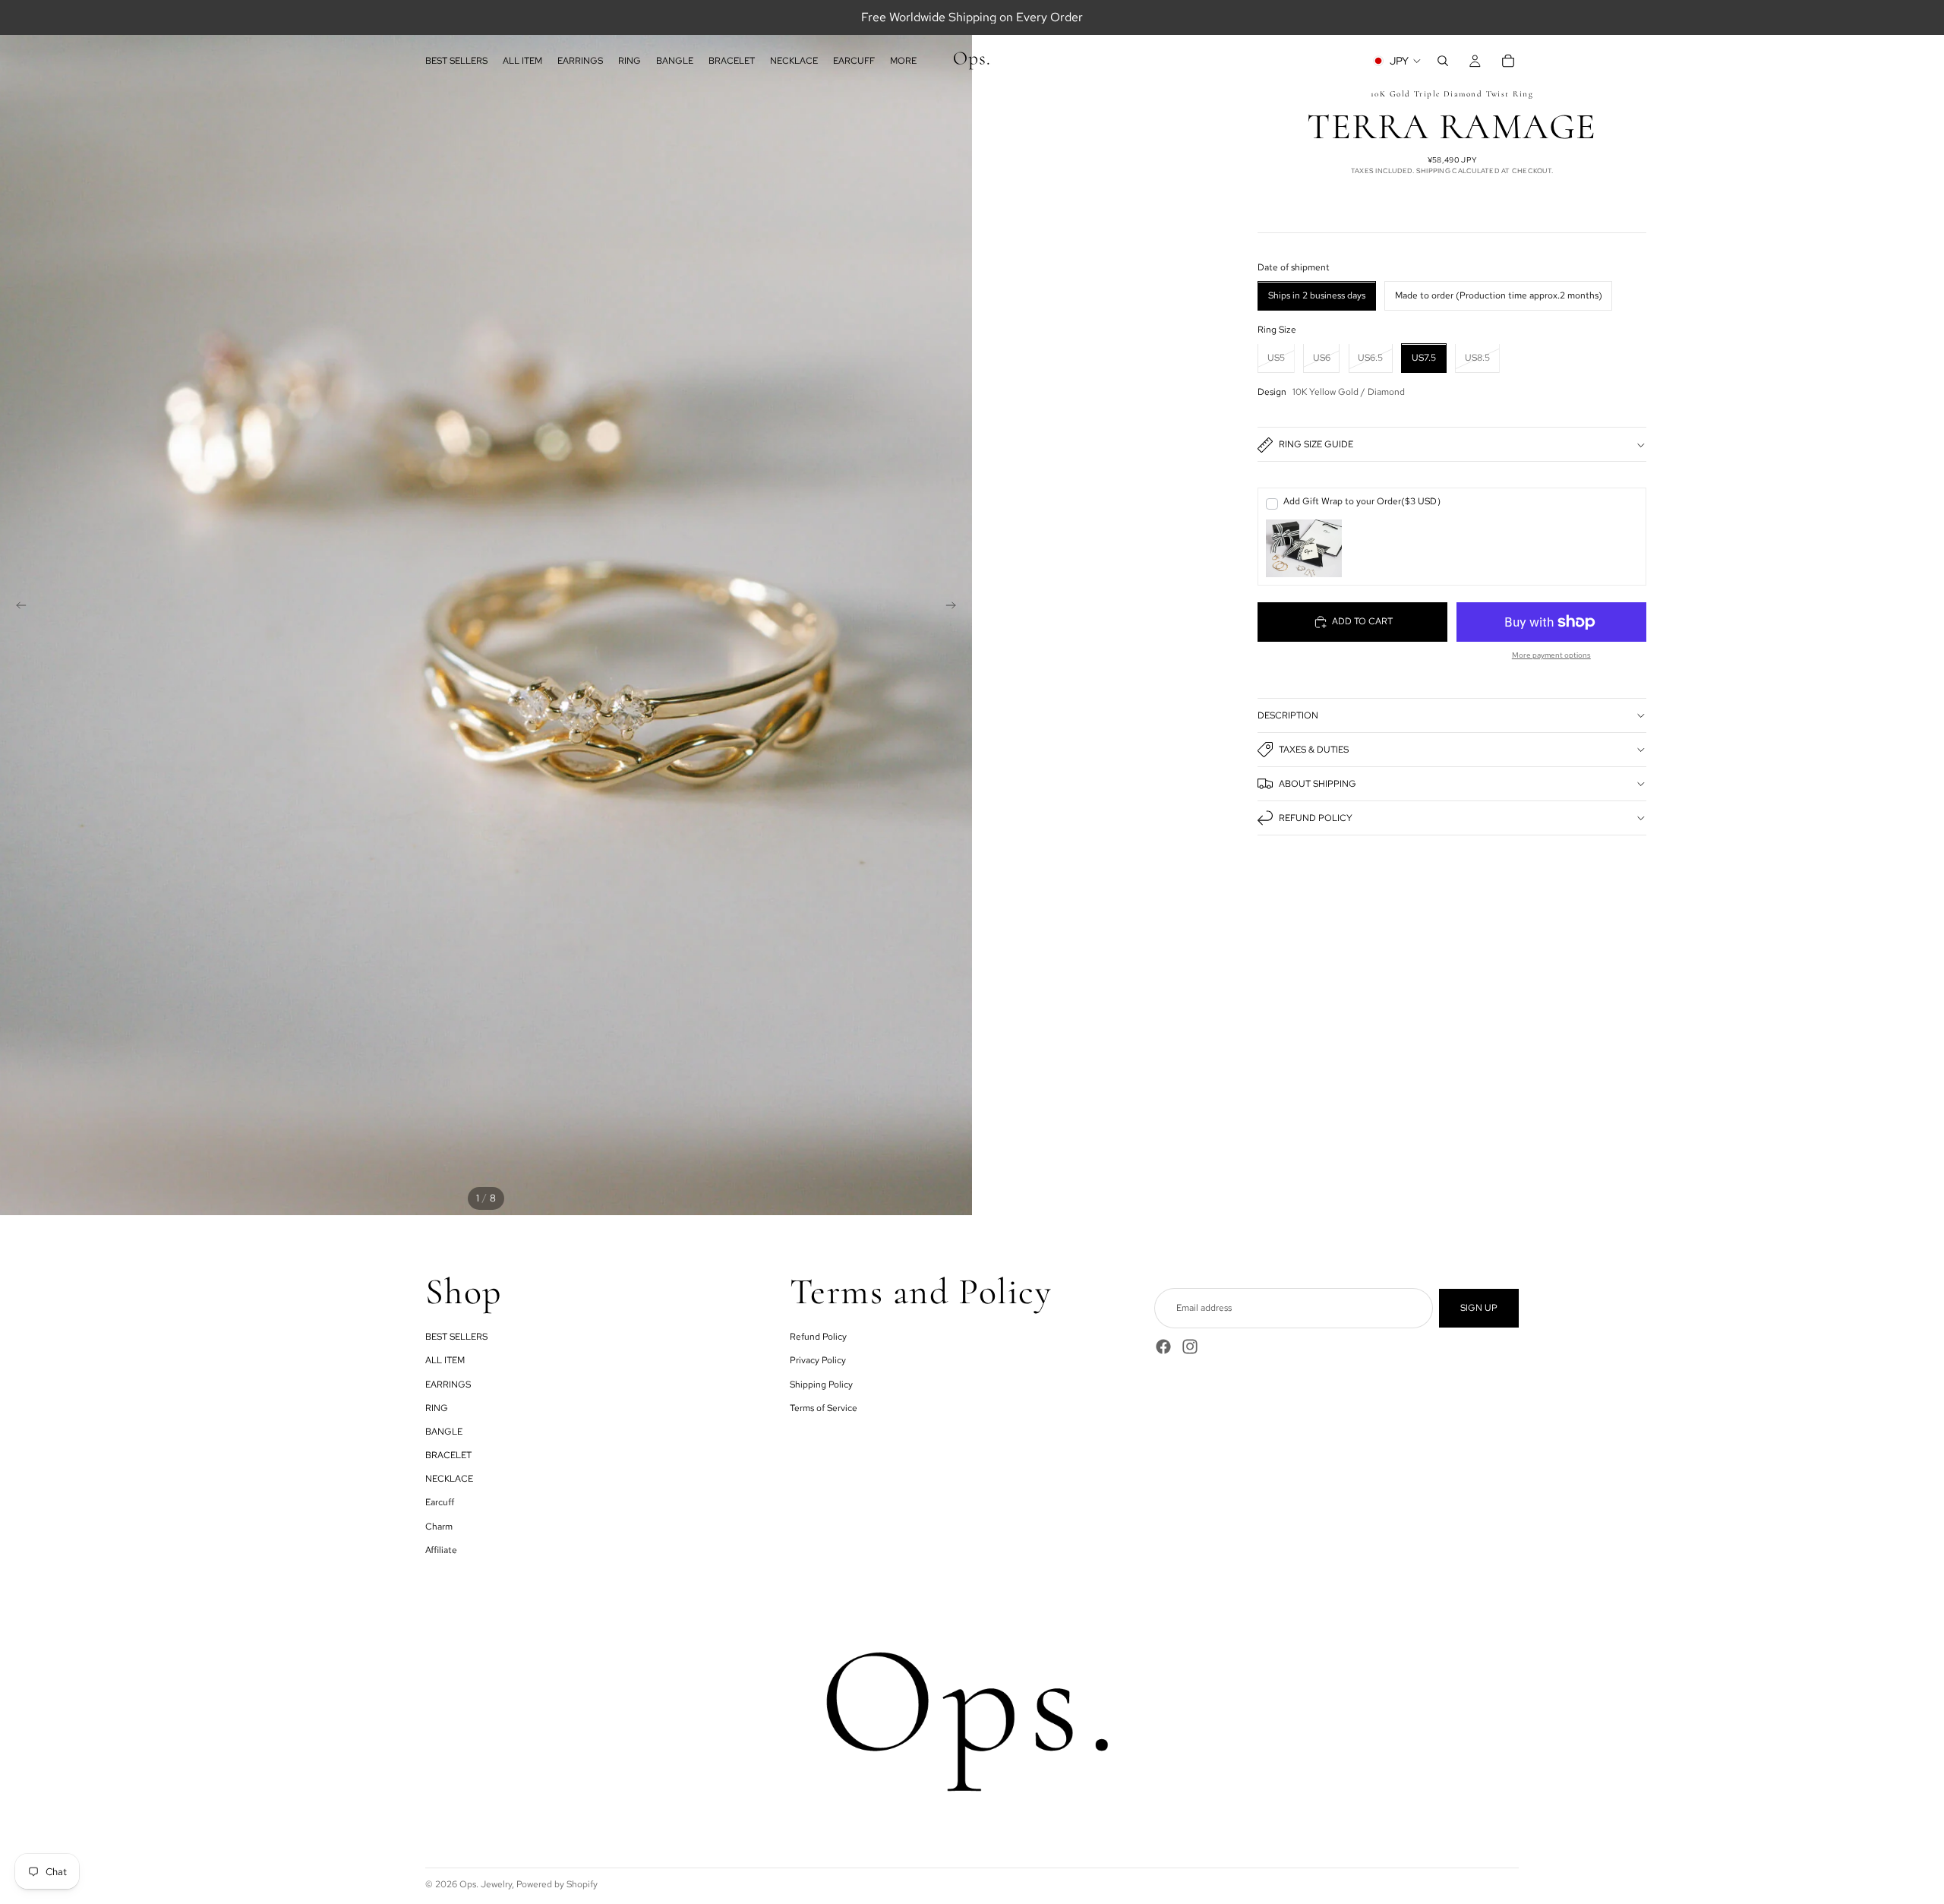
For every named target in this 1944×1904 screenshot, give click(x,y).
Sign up (1479, 1308)
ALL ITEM (445, 1360)
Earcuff (440, 1502)
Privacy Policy (818, 1360)
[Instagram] (1190, 1347)
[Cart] (1508, 61)
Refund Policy (1316, 818)
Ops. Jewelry (486, 1884)
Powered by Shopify (557, 1884)
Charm (439, 1527)
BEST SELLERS (456, 1337)
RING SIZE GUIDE (1316, 445)
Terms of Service (824, 1408)
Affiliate (441, 1550)
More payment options (1551, 655)
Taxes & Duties (1314, 750)
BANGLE (444, 1432)
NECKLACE (449, 1479)
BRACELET (448, 1455)
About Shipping (1318, 784)
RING (437, 1408)
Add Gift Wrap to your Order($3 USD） (1365, 501)
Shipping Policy (821, 1385)
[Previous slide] (17, 608)
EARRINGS (448, 1385)
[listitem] (903, 61)
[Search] (1443, 61)
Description (1288, 715)
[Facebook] (1163, 1347)
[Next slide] (955, 608)
